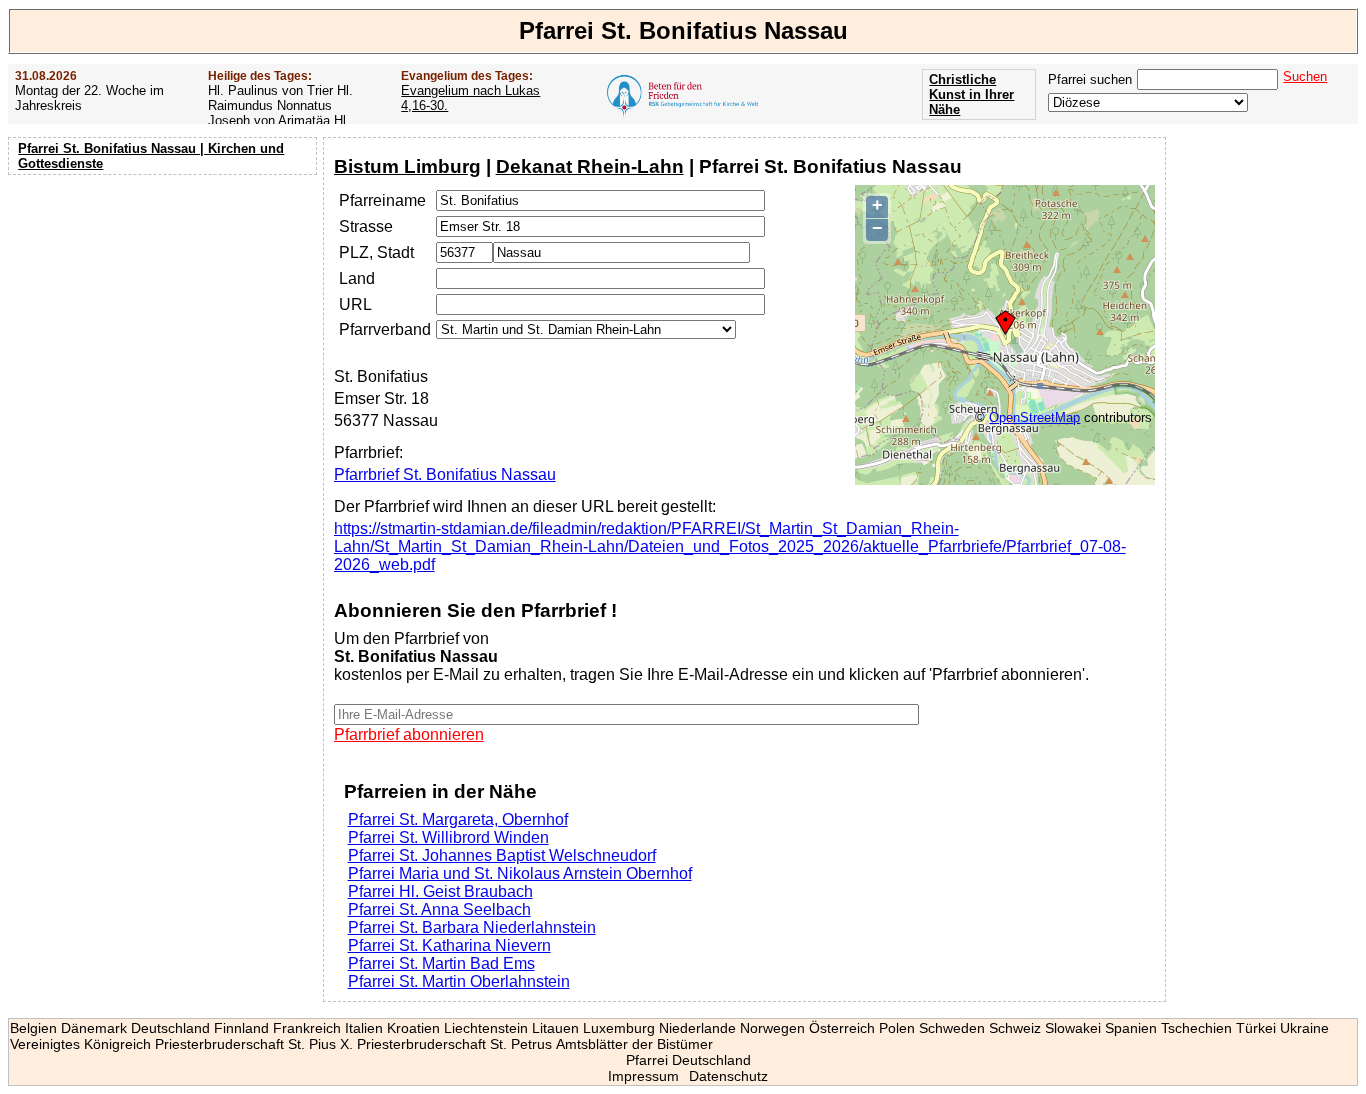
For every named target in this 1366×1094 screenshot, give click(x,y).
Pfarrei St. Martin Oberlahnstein (459, 981)
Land (357, 278)
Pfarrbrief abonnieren (409, 734)
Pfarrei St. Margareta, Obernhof (458, 819)
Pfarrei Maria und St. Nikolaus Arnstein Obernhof (520, 873)
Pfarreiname (382, 200)
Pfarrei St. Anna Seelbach (439, 909)
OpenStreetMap (1034, 417)
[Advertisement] (165, 310)
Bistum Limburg (407, 166)
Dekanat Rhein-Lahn (590, 166)
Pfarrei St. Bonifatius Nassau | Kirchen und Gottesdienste (151, 156)
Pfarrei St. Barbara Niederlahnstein (472, 927)
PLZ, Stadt (376, 252)
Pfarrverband (385, 329)
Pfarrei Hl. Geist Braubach (440, 891)
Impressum (643, 1076)
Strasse (366, 226)
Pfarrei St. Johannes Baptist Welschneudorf (502, 855)
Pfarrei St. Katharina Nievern (449, 945)
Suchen (1305, 76)
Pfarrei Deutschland (688, 1060)
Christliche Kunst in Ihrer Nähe (971, 94)
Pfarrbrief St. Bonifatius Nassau (445, 474)
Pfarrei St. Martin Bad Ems (441, 963)
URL (355, 304)
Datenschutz (728, 1076)
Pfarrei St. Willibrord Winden (448, 837)
